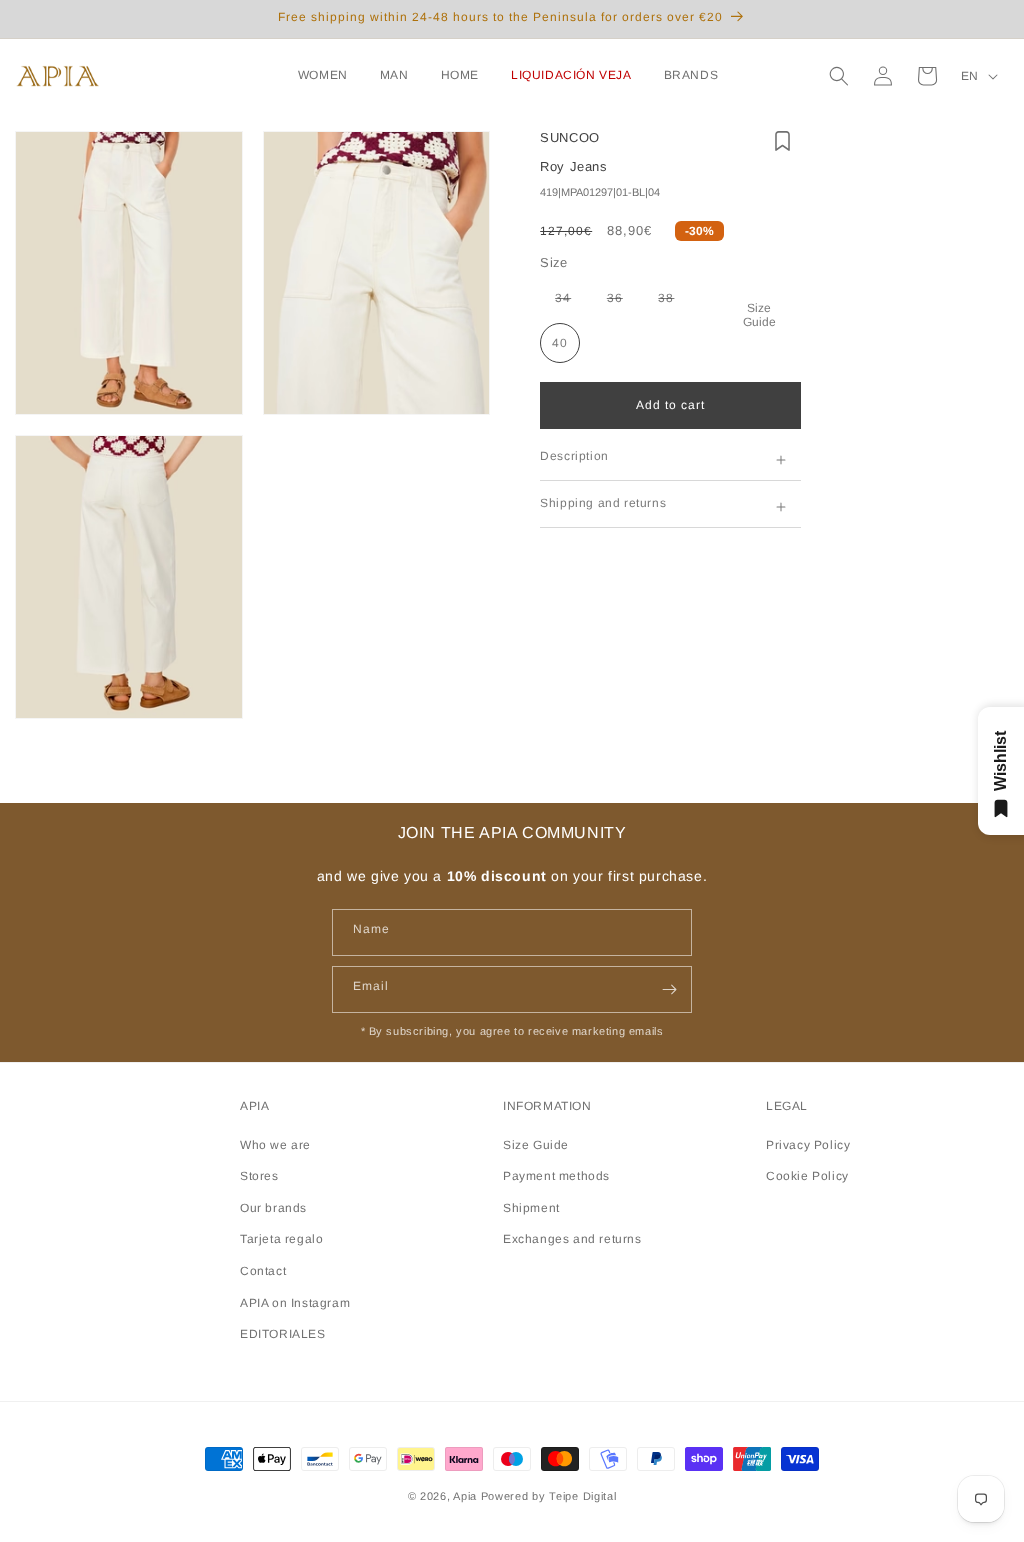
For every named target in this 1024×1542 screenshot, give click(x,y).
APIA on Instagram (295, 1303)
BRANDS (691, 75)
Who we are (275, 1145)
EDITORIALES (283, 1334)
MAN (394, 75)
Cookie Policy (807, 1176)
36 (622, 302)
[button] (327, 76)
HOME (460, 75)
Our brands (273, 1208)
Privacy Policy (808, 1145)
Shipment (531, 1208)
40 (560, 343)
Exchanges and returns (572, 1239)
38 (673, 302)
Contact (263, 1271)
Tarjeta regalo (281, 1239)
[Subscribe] (669, 989)
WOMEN (323, 75)
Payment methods (556, 1176)
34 (570, 302)
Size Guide (759, 315)
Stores (259, 1176)
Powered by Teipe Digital (549, 1496)
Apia (465, 1496)
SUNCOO (570, 137)
